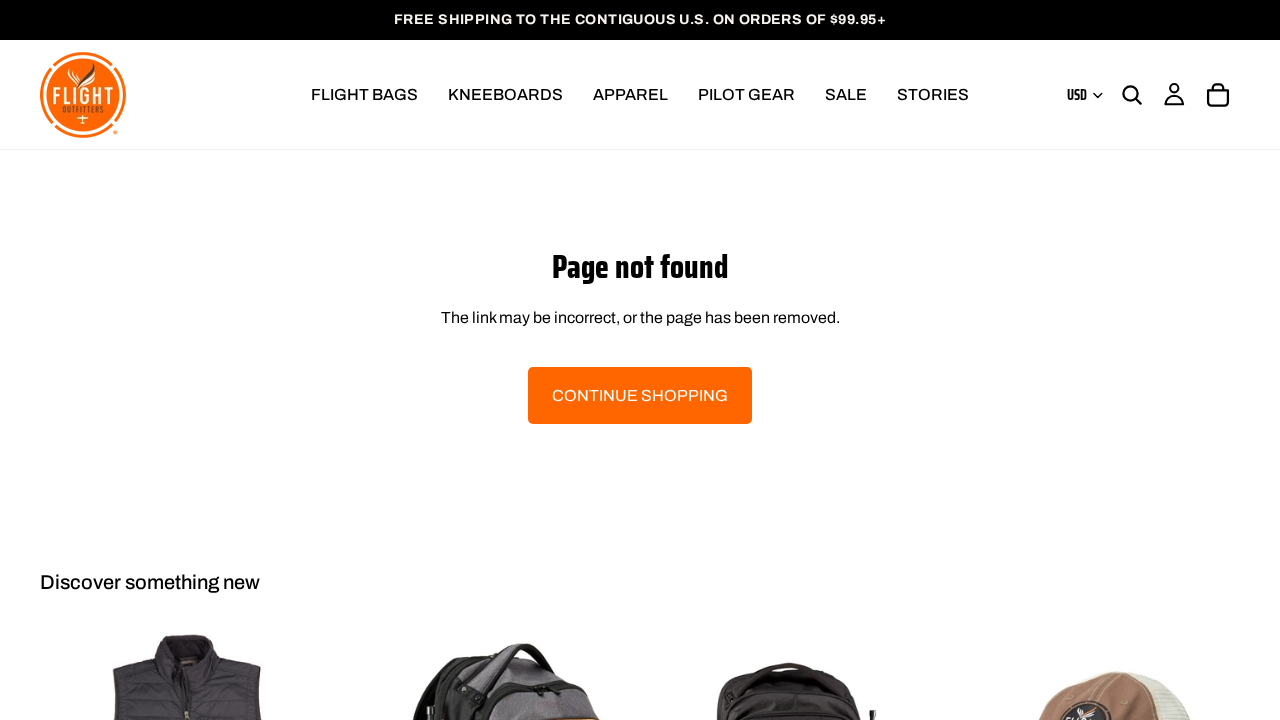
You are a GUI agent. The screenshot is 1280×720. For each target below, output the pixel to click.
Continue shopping (640, 395)
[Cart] (1218, 95)
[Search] (1132, 95)
